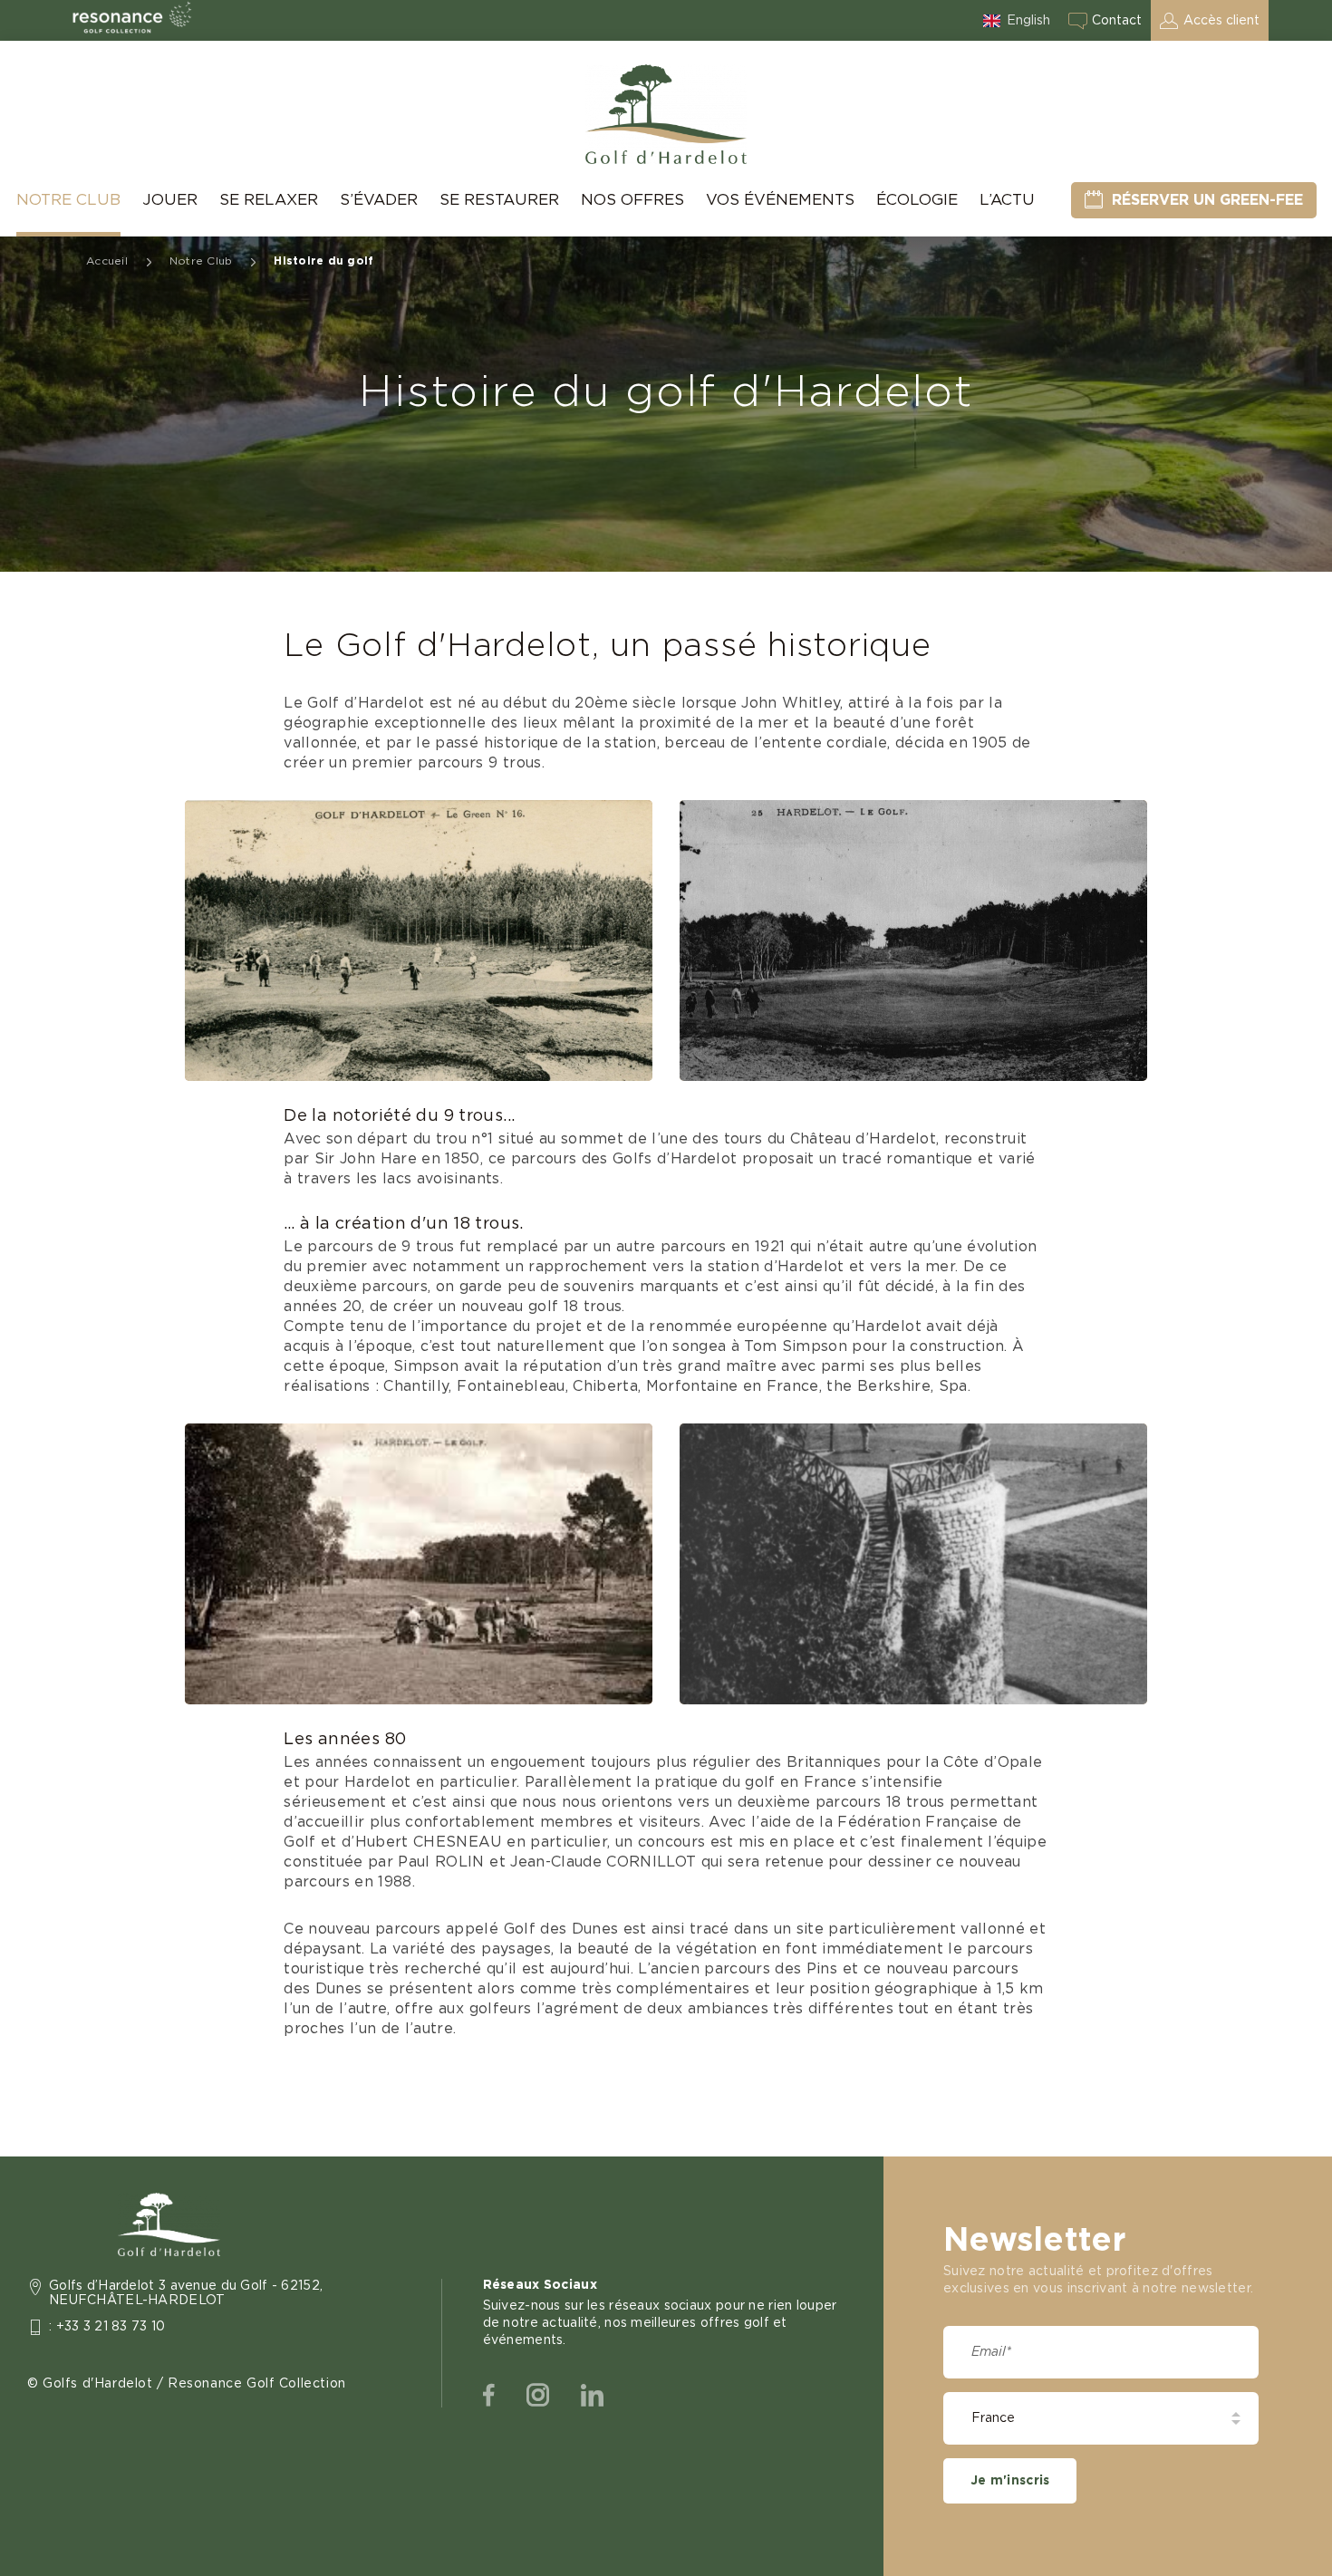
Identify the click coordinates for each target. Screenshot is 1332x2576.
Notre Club (68, 200)
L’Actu (1007, 200)
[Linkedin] (592, 2396)
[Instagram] (538, 2396)
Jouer (170, 200)
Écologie (917, 200)
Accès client (1221, 21)
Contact (1117, 21)
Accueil (107, 261)
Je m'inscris (1010, 2481)
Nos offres (632, 200)
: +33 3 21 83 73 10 (107, 2327)
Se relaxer (269, 200)
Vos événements (780, 200)
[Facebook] (489, 2396)
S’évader (379, 200)
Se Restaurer (499, 200)
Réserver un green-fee (1207, 200)
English (1028, 21)
